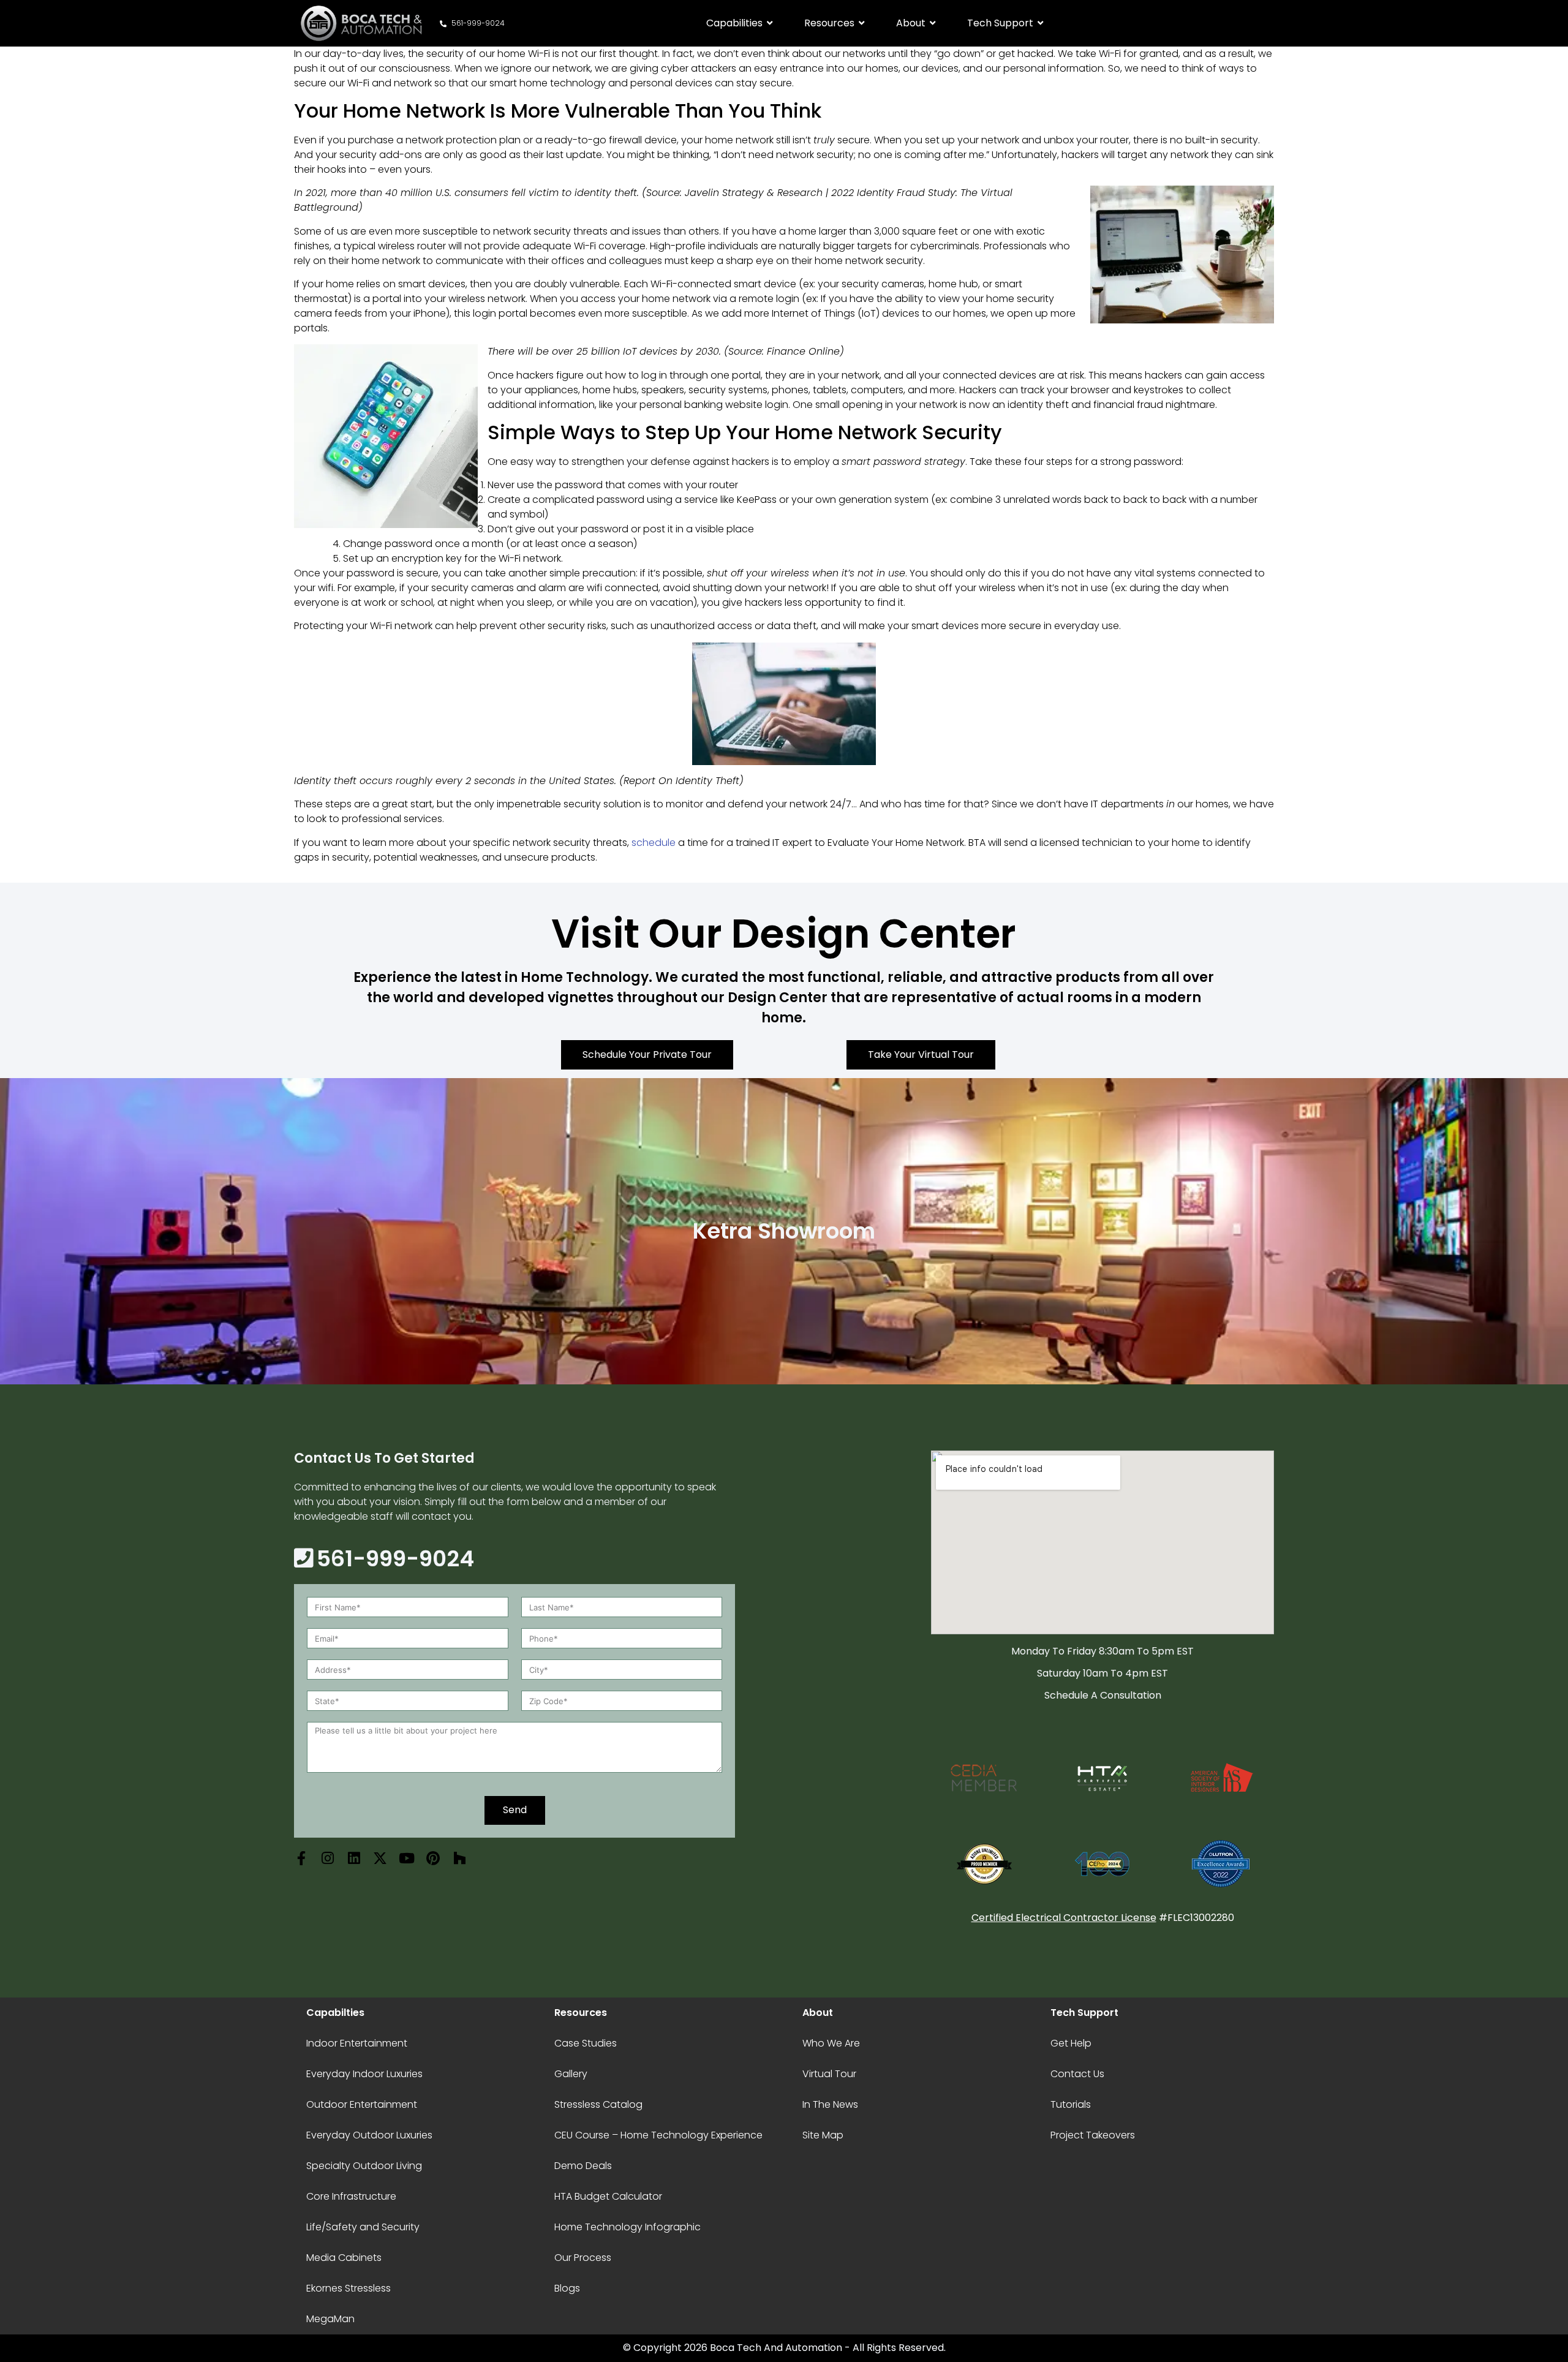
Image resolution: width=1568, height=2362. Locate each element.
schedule (654, 843)
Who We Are (831, 2043)
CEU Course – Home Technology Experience (658, 2135)
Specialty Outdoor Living (364, 2166)
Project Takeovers (1093, 2135)
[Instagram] (327, 1858)
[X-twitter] (380, 1858)
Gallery (571, 2074)
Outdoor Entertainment (362, 2104)
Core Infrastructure (351, 2196)
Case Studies (586, 2043)
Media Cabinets (344, 2258)
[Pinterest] (433, 1858)
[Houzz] (459, 1858)
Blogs (567, 2288)
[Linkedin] (354, 1858)
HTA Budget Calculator (608, 2196)
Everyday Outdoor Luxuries (369, 2135)
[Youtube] (406, 1858)
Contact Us (1077, 2074)
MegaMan (330, 2319)
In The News (830, 2104)
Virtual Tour (829, 2074)
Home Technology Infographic (628, 2227)
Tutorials (1071, 2104)
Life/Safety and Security (363, 2227)
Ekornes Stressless (349, 2288)
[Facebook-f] (301, 1858)
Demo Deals (583, 2166)
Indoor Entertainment (357, 2043)
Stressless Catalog (598, 2104)
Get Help (1071, 2043)
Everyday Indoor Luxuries (364, 2074)
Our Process (583, 2258)
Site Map (823, 2135)
